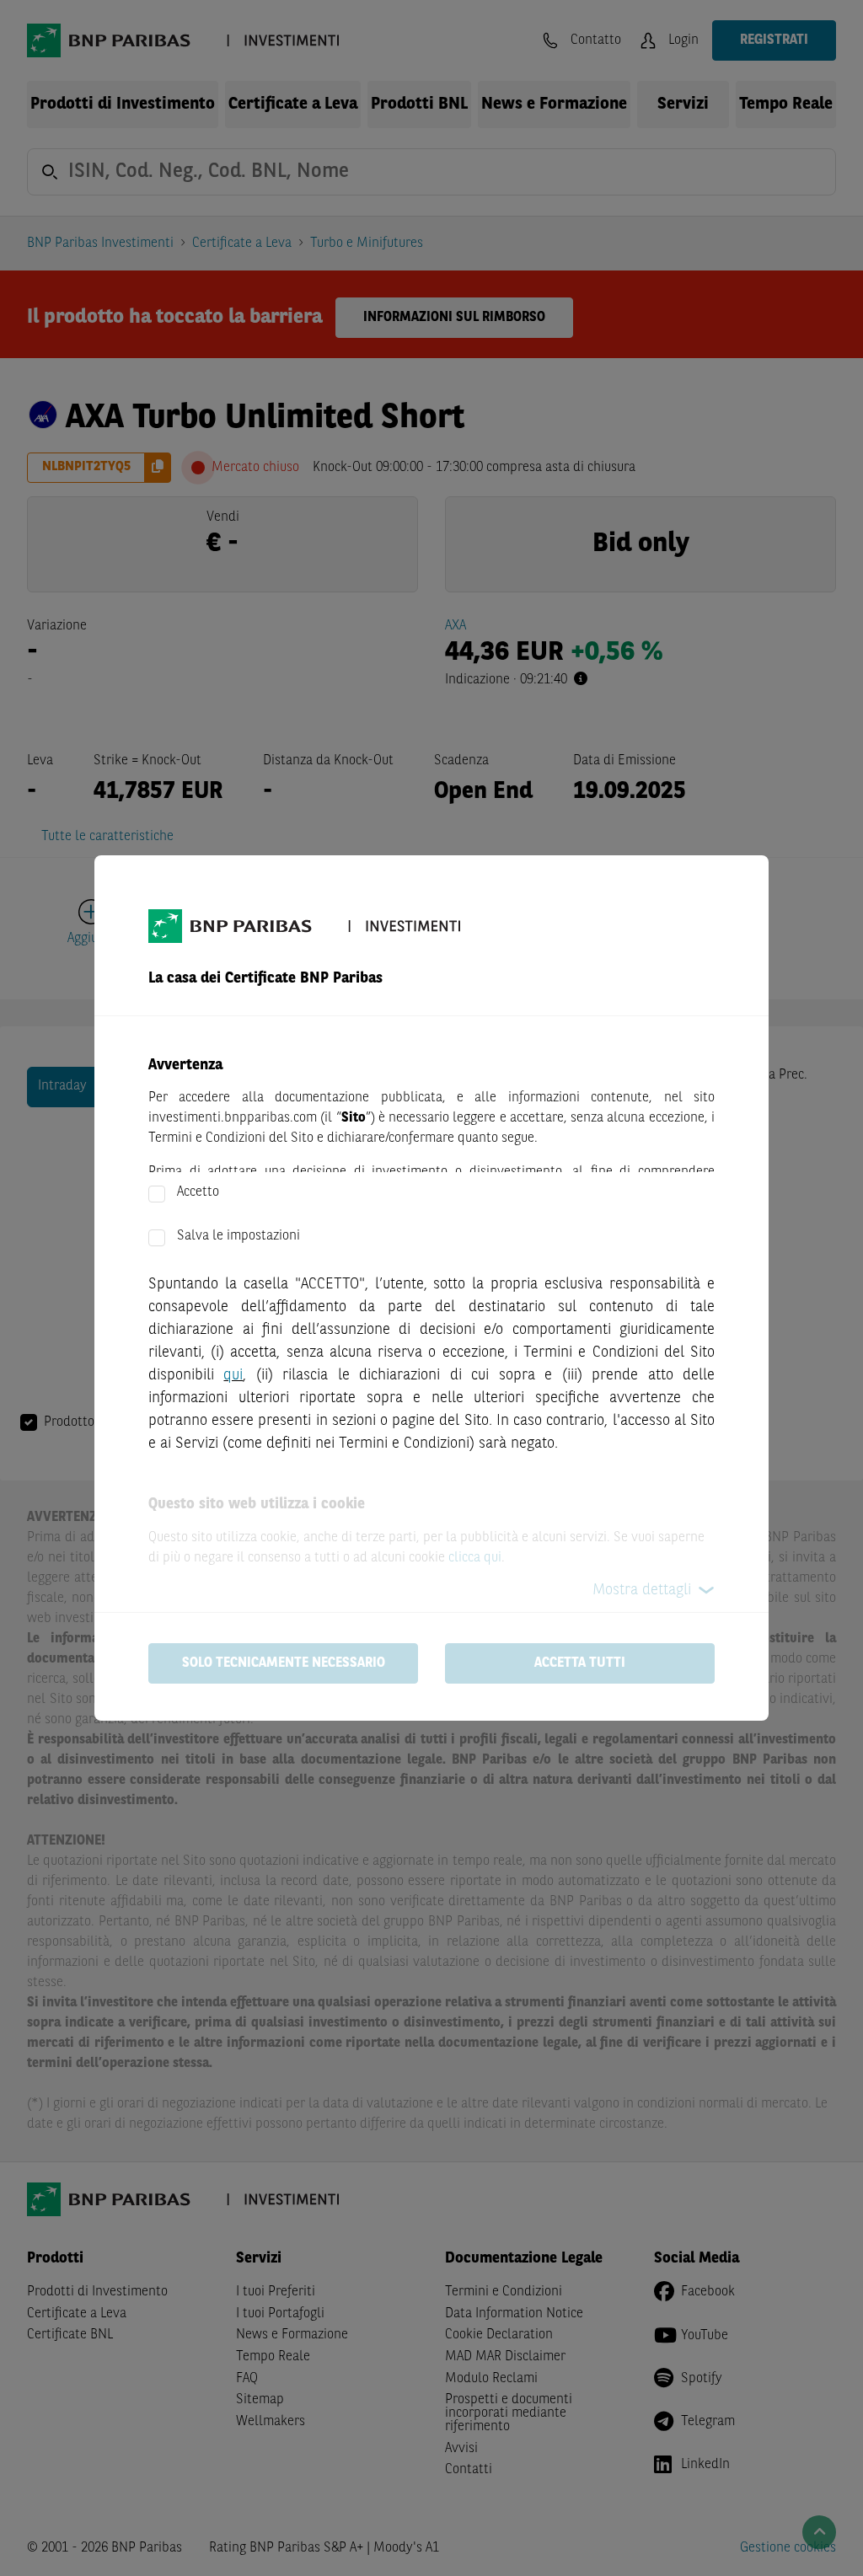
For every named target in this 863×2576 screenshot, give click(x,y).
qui (233, 1375)
